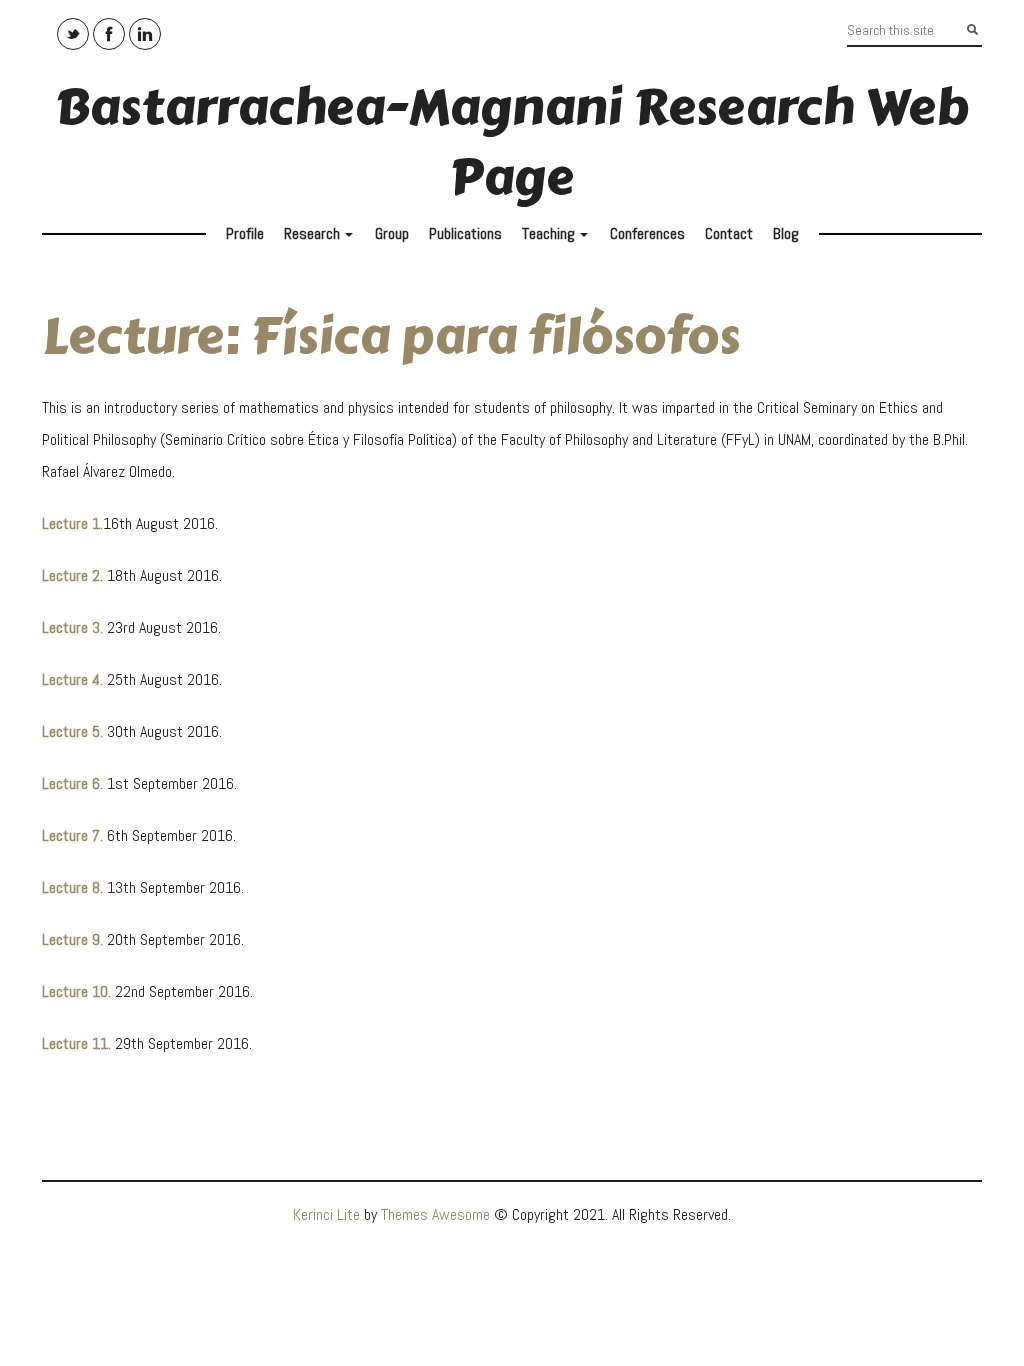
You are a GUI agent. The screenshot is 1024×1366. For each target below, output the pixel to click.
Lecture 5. (72, 731)
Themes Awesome (435, 1214)
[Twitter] (73, 34)
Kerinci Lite (326, 1214)
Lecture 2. (72, 575)
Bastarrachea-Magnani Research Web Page (512, 142)
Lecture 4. (72, 679)
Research (321, 238)
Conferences (647, 233)
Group (392, 233)
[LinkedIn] (145, 34)
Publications (465, 233)
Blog (786, 233)
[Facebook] (109, 34)
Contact (729, 233)
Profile (245, 233)
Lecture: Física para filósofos (391, 336)
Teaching (557, 238)
